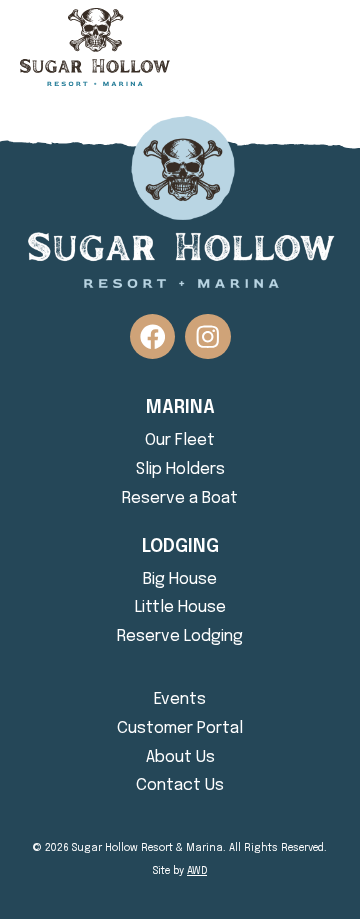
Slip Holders (180, 469)
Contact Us (180, 785)
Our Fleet (180, 440)
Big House (180, 579)
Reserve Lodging (180, 636)
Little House (180, 607)
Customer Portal (180, 728)
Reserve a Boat (180, 498)
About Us (180, 757)
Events (180, 699)
